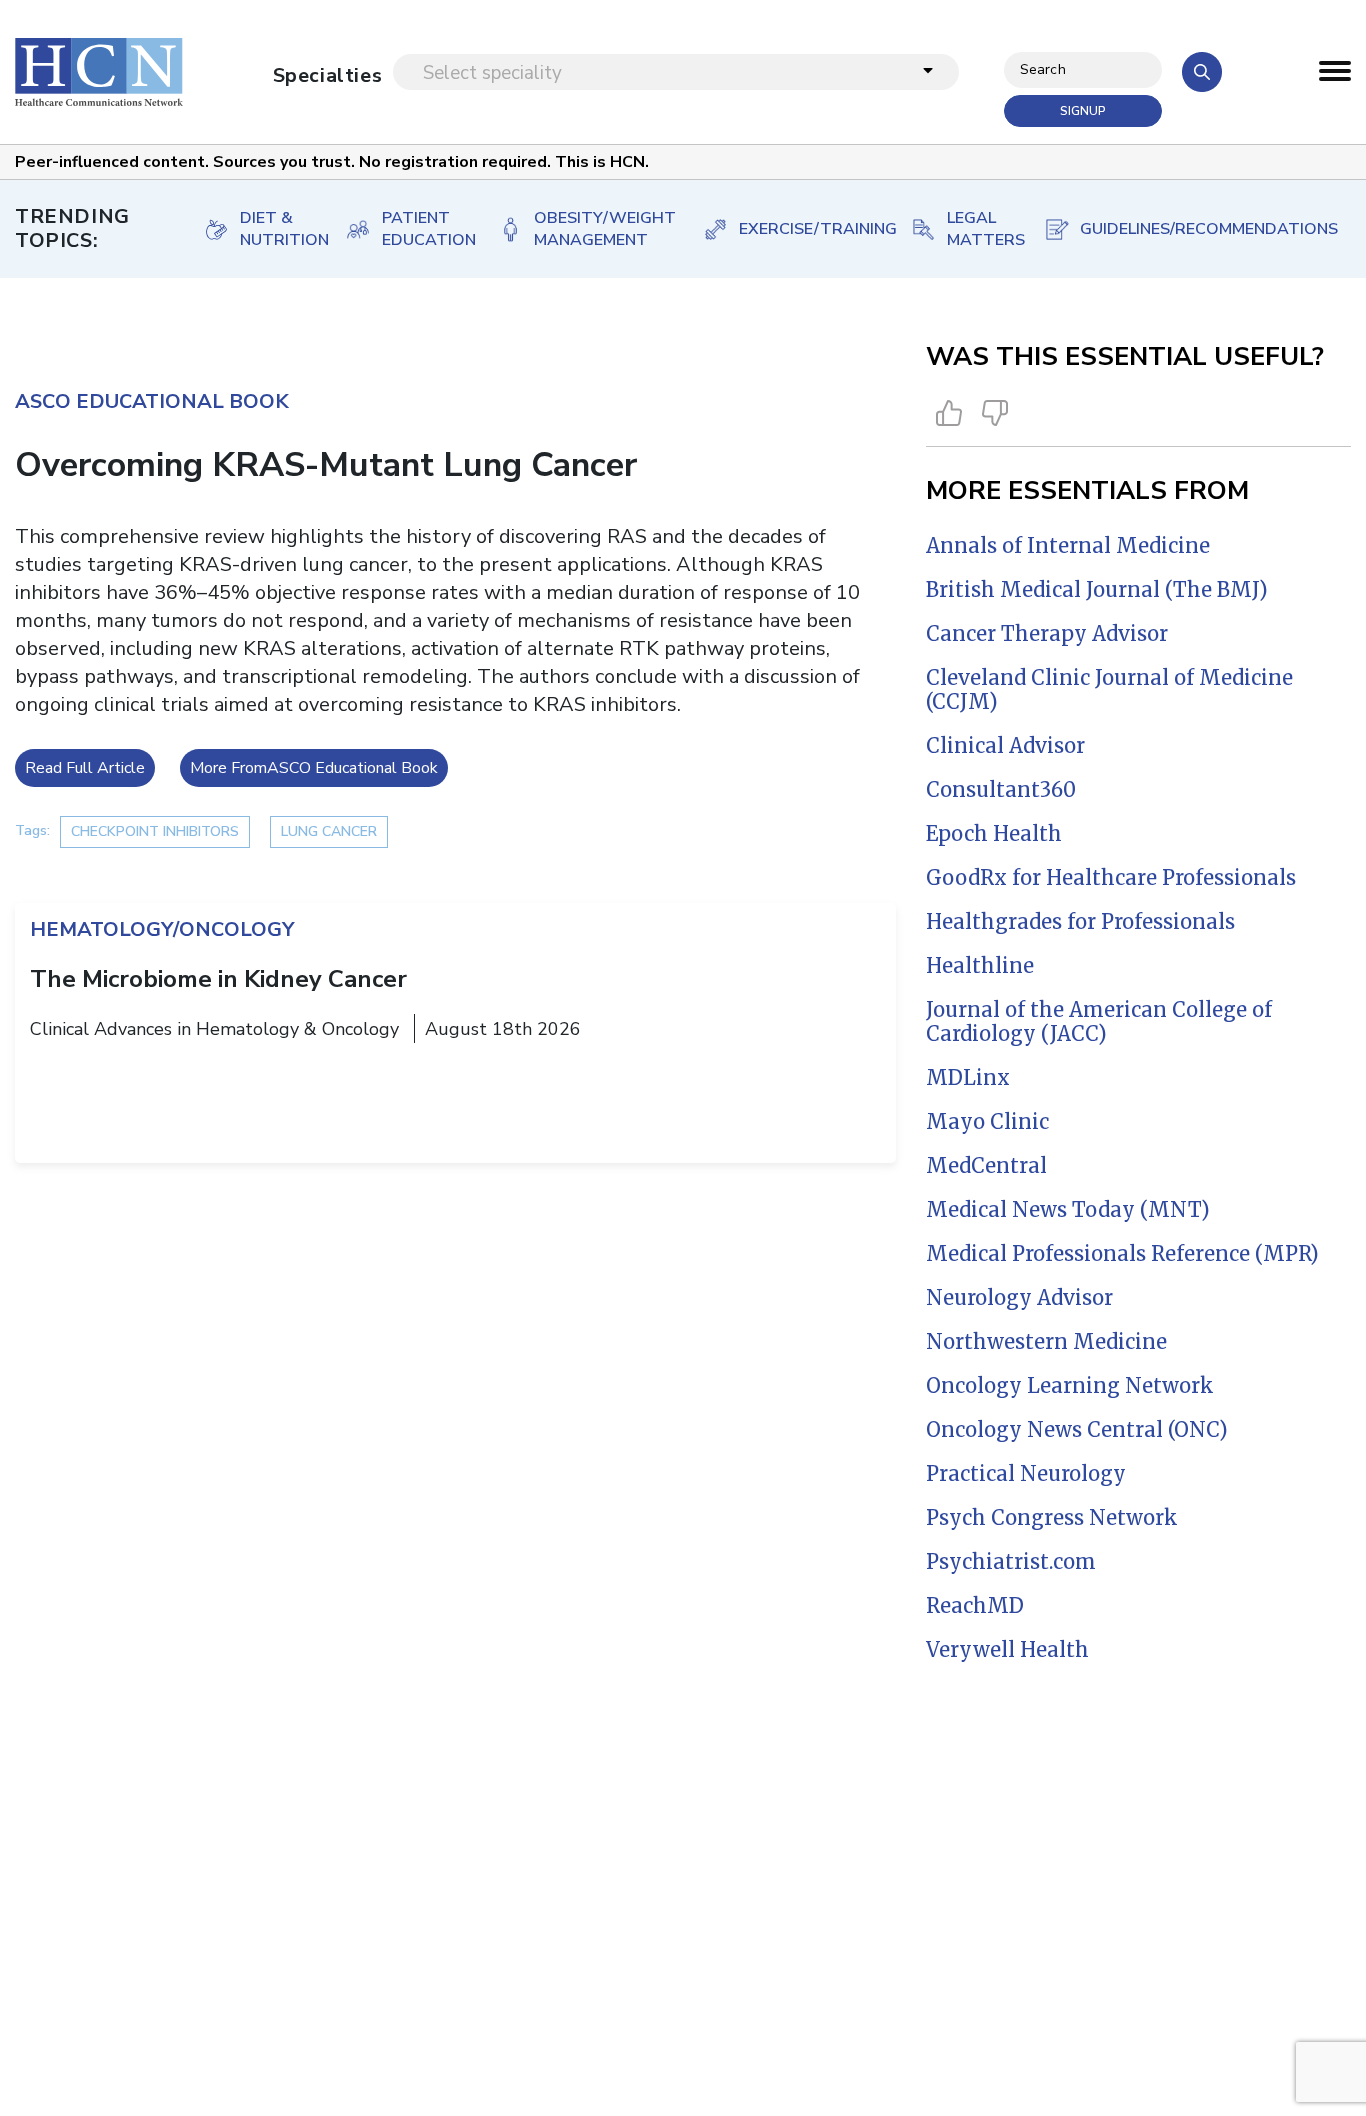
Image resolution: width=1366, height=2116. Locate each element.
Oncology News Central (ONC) (1077, 1429)
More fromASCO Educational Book (314, 768)
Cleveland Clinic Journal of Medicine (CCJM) (1109, 689)
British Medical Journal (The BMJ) (1097, 589)
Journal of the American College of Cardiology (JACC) (1099, 1021)
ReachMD (975, 1605)
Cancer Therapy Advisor (1047, 633)
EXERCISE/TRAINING (804, 229)
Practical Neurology (1026, 1473)
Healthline (980, 965)
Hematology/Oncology (162, 929)
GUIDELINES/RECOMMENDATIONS (1195, 229)
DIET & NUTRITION (272, 229)
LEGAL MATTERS (975, 229)
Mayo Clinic (987, 1121)
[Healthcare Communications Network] (99, 72)
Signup (1083, 111)
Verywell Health (1007, 1649)
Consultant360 (1001, 789)
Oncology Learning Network (1070, 1385)
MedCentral (986, 1165)
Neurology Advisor (1019, 1297)
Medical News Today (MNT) (1068, 1209)
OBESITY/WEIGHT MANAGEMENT (598, 229)
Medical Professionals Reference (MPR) (1122, 1253)
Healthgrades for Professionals (1080, 921)
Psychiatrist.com (1011, 1561)
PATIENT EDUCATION (419, 229)
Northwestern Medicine (1046, 1341)
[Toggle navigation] (1335, 76)
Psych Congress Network (1052, 1517)
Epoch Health (994, 833)
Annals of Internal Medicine (1068, 545)
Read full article (85, 768)
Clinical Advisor (1005, 745)
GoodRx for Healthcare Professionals (1111, 877)
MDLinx (968, 1077)
